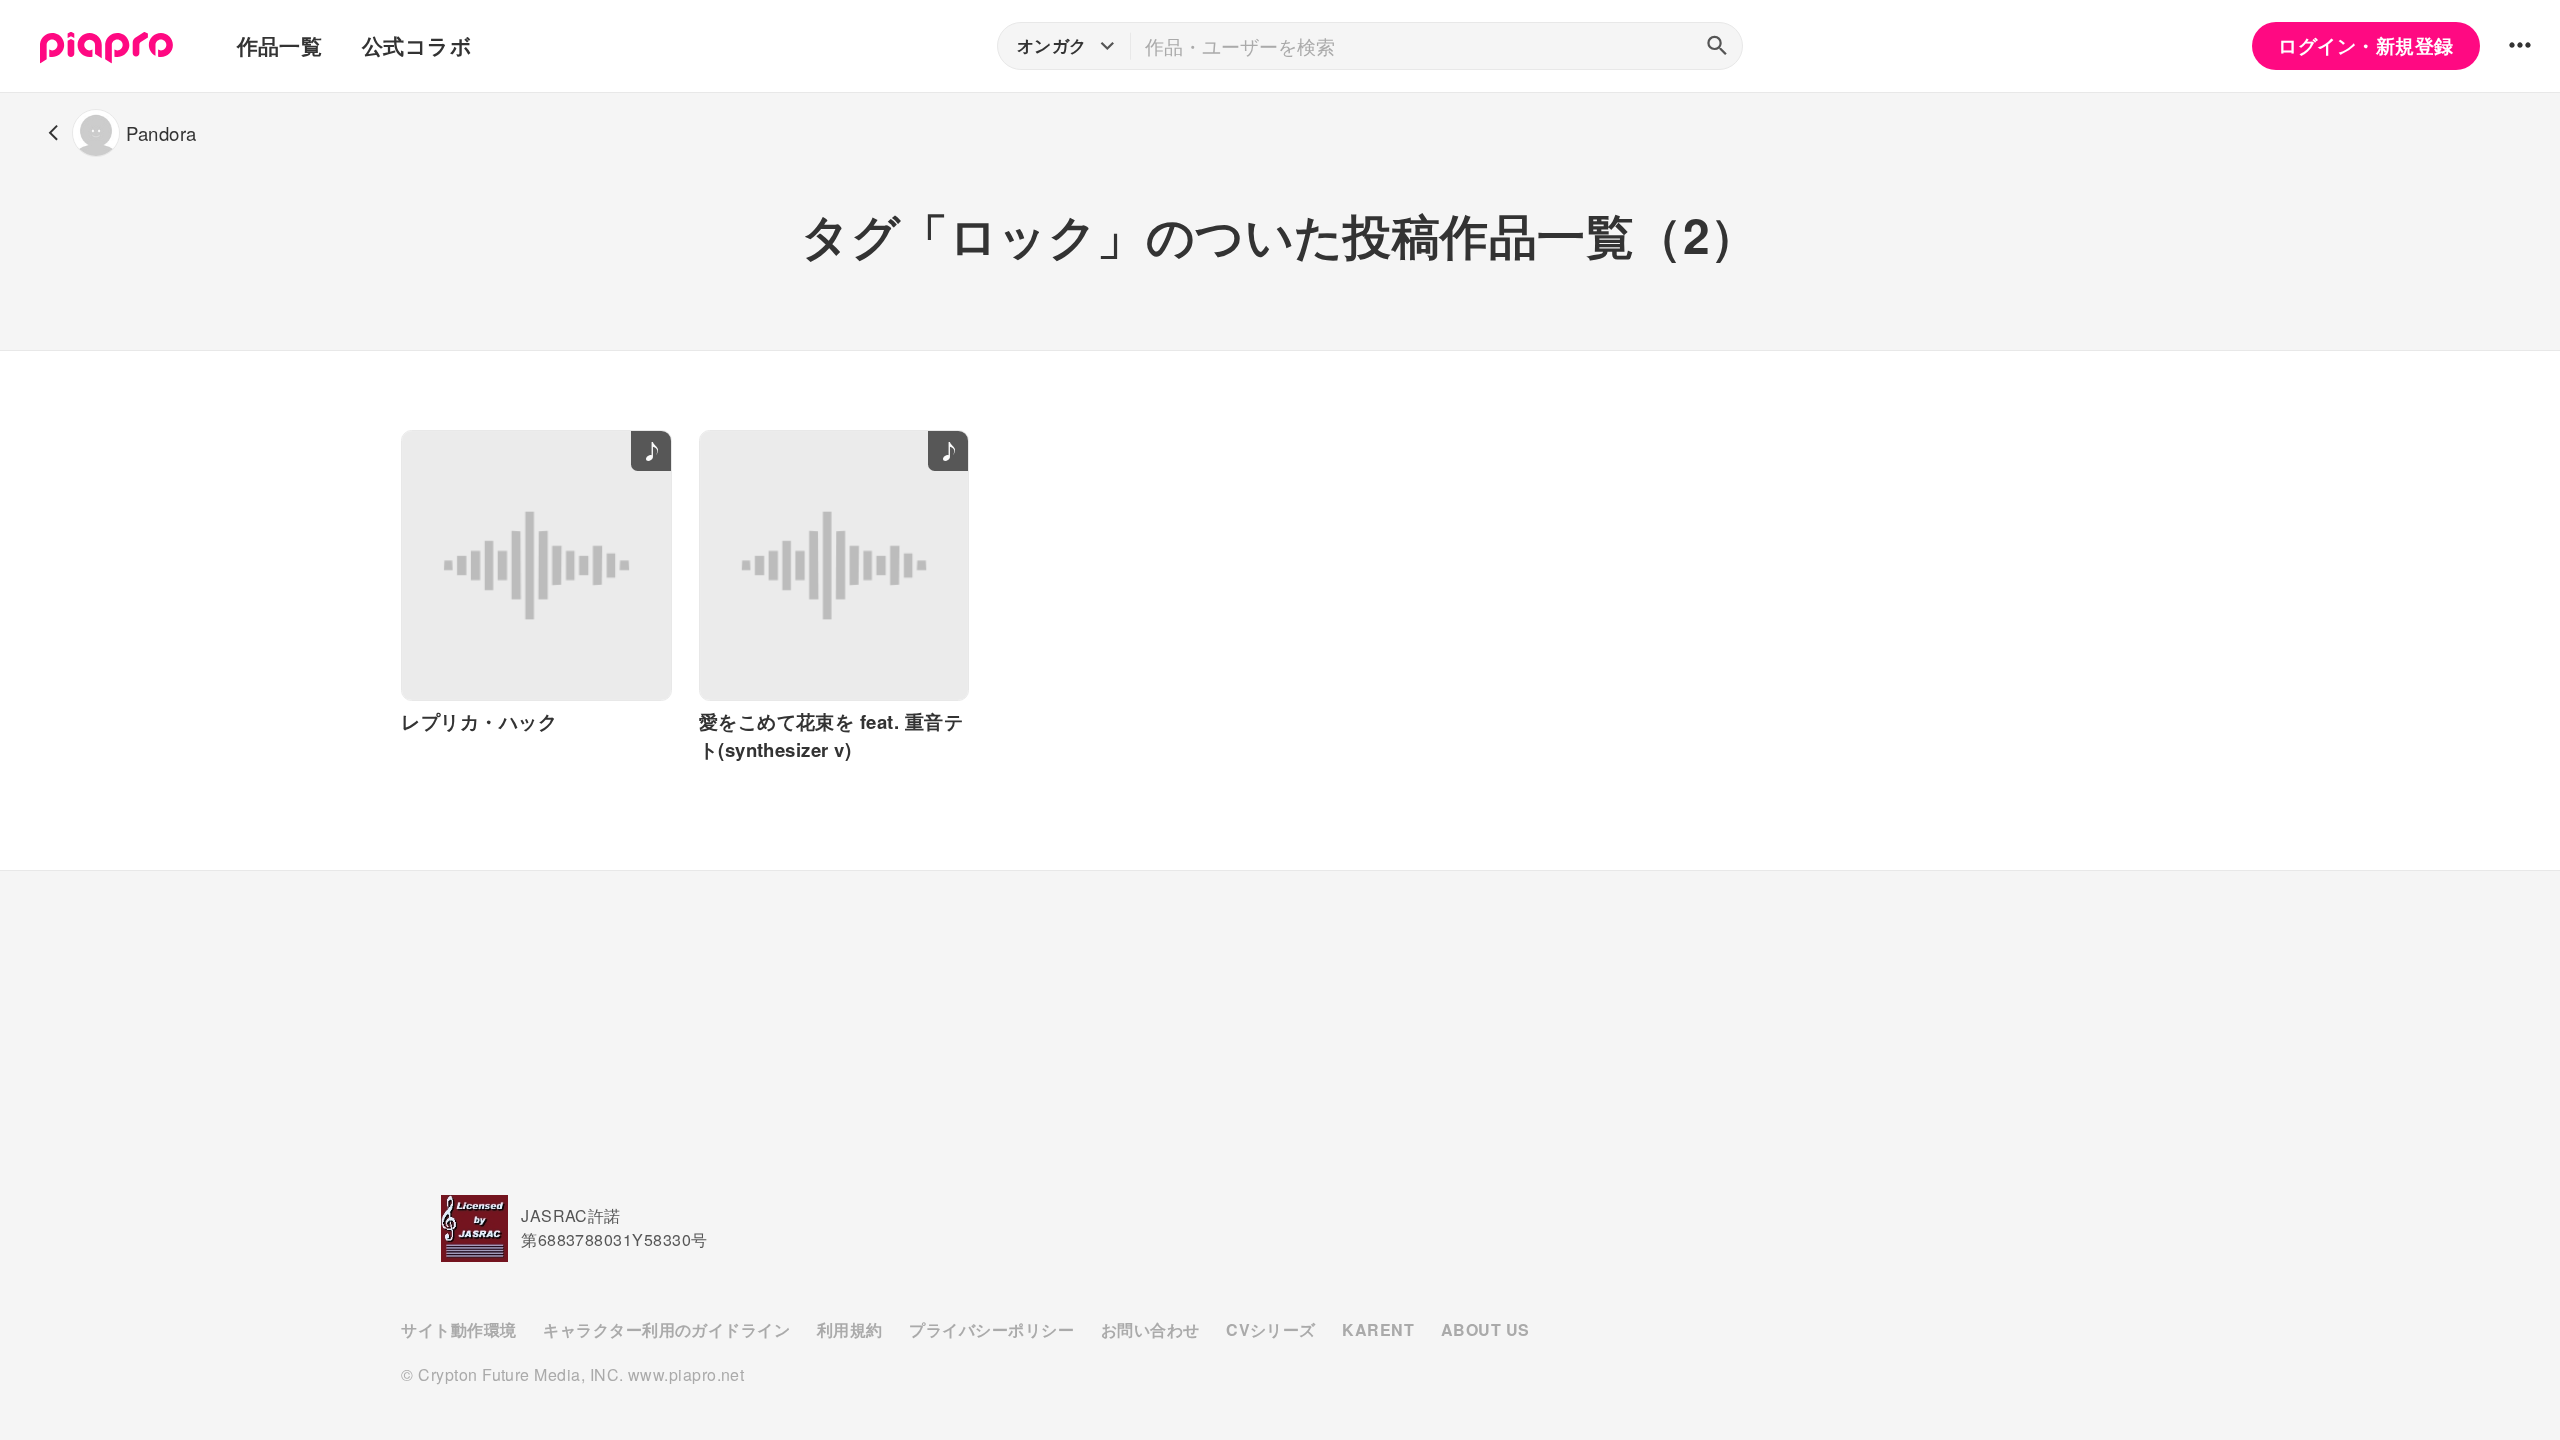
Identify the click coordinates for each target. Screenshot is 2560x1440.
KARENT (1378, 1329)
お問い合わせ (1150, 1329)
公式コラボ (417, 45)
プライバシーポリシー (991, 1329)
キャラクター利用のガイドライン (666, 1329)
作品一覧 (280, 45)
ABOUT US (1485, 1329)
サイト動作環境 (458, 1329)
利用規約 (850, 1329)
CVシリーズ (1271, 1329)
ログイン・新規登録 (2365, 45)
